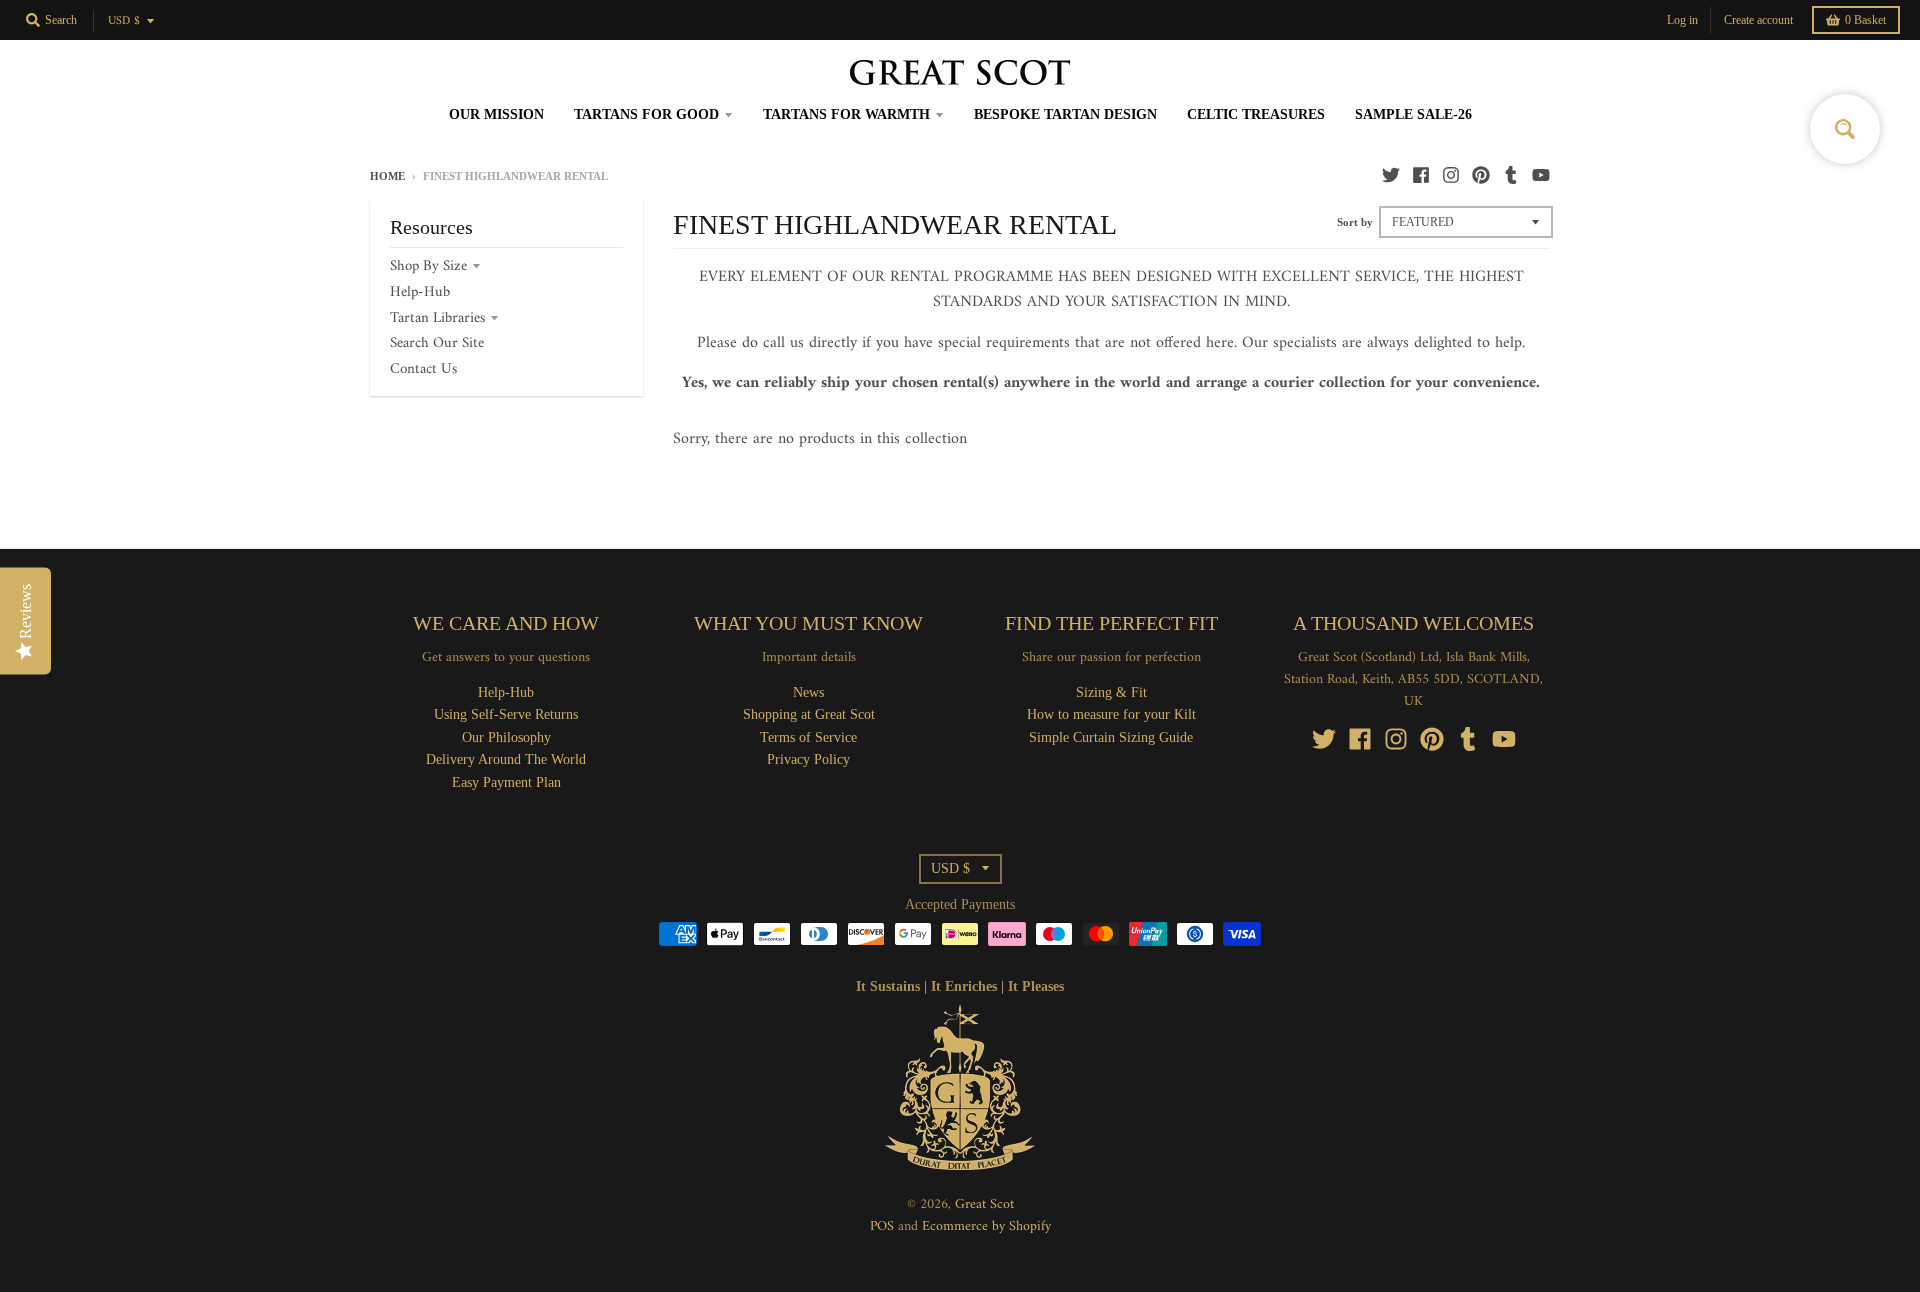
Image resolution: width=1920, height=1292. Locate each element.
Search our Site (437, 343)
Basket (1865, 20)
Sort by (1355, 222)
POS (882, 1226)
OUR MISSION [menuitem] (496, 114)
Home (387, 176)
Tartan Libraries (437, 318)
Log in (1682, 20)
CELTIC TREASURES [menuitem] (1256, 114)
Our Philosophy (506, 737)
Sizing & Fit (1111, 692)
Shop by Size (428, 266)
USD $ (124, 21)
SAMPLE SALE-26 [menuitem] (1413, 114)
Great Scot (984, 1204)
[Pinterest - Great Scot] (1481, 175)
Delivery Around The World (506, 759)
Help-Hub (420, 292)
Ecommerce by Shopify (986, 1226)
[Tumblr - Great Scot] (1511, 175)
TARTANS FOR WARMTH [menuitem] (846, 114)
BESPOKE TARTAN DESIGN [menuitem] (1065, 114)
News (808, 692)
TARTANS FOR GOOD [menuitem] (646, 114)
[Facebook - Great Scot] (1421, 175)
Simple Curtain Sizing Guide (1111, 737)
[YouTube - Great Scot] (1541, 175)
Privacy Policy (808, 759)
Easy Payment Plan (506, 782)
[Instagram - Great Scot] (1451, 175)
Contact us (423, 369)
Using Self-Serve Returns (506, 714)
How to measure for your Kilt (1111, 714)
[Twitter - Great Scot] (1391, 175)
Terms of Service (808, 737)
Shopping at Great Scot (809, 714)
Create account (1758, 20)
